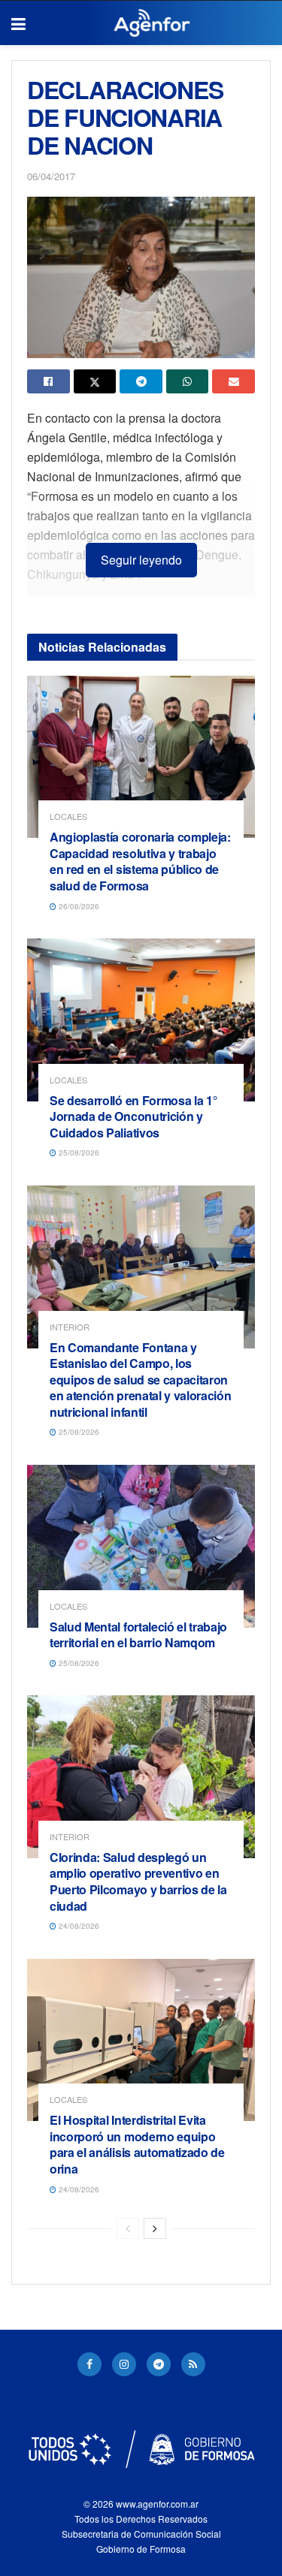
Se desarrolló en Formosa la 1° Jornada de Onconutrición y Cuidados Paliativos (133, 1116)
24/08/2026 (78, 1926)
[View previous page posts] (128, 2228)
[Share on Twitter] (95, 381)
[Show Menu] (18, 23)
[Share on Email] (233, 381)
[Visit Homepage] (152, 23)
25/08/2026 (78, 1152)
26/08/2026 (78, 906)
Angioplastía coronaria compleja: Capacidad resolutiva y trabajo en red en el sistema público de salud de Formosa (140, 861)
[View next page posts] (155, 2228)
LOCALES (68, 816)
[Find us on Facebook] (89, 2364)
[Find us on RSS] (193, 2364)
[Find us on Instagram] (124, 2364)
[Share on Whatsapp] (188, 381)
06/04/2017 (51, 176)
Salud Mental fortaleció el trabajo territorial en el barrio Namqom (138, 1635)
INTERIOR (70, 1327)
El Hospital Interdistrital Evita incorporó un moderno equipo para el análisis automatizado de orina (137, 2144)
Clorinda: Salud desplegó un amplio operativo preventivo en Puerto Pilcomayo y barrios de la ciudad (138, 1882)
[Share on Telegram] (141, 381)
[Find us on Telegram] (159, 2364)
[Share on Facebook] (49, 381)
